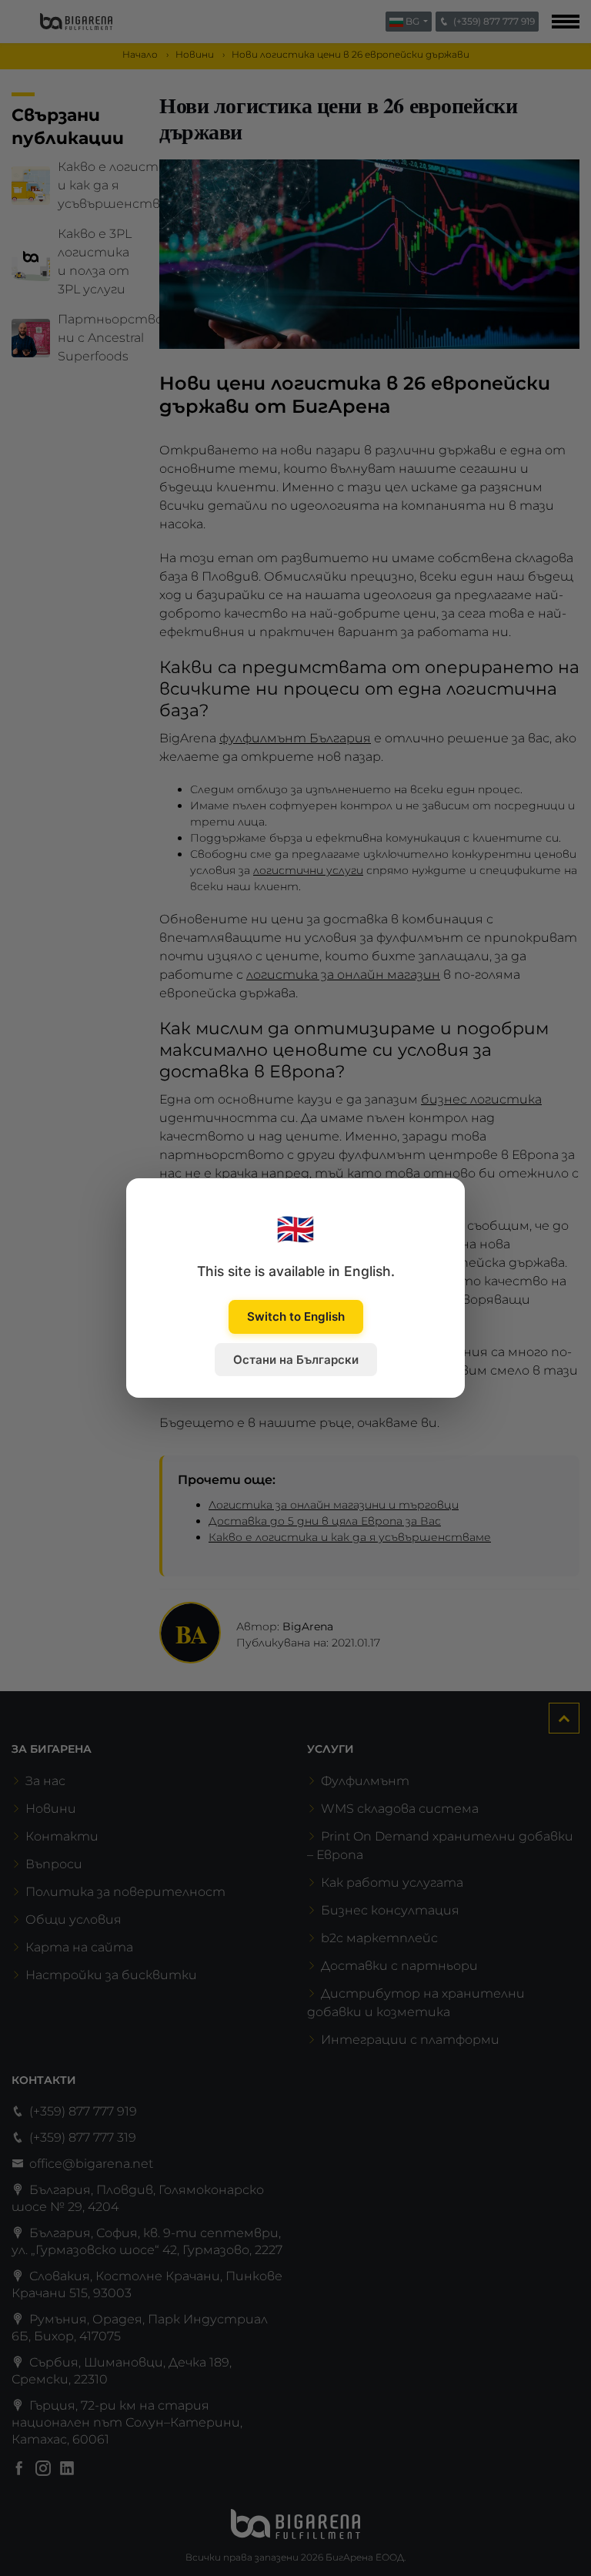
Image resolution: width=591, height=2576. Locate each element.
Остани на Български (296, 1360)
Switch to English (296, 1316)
